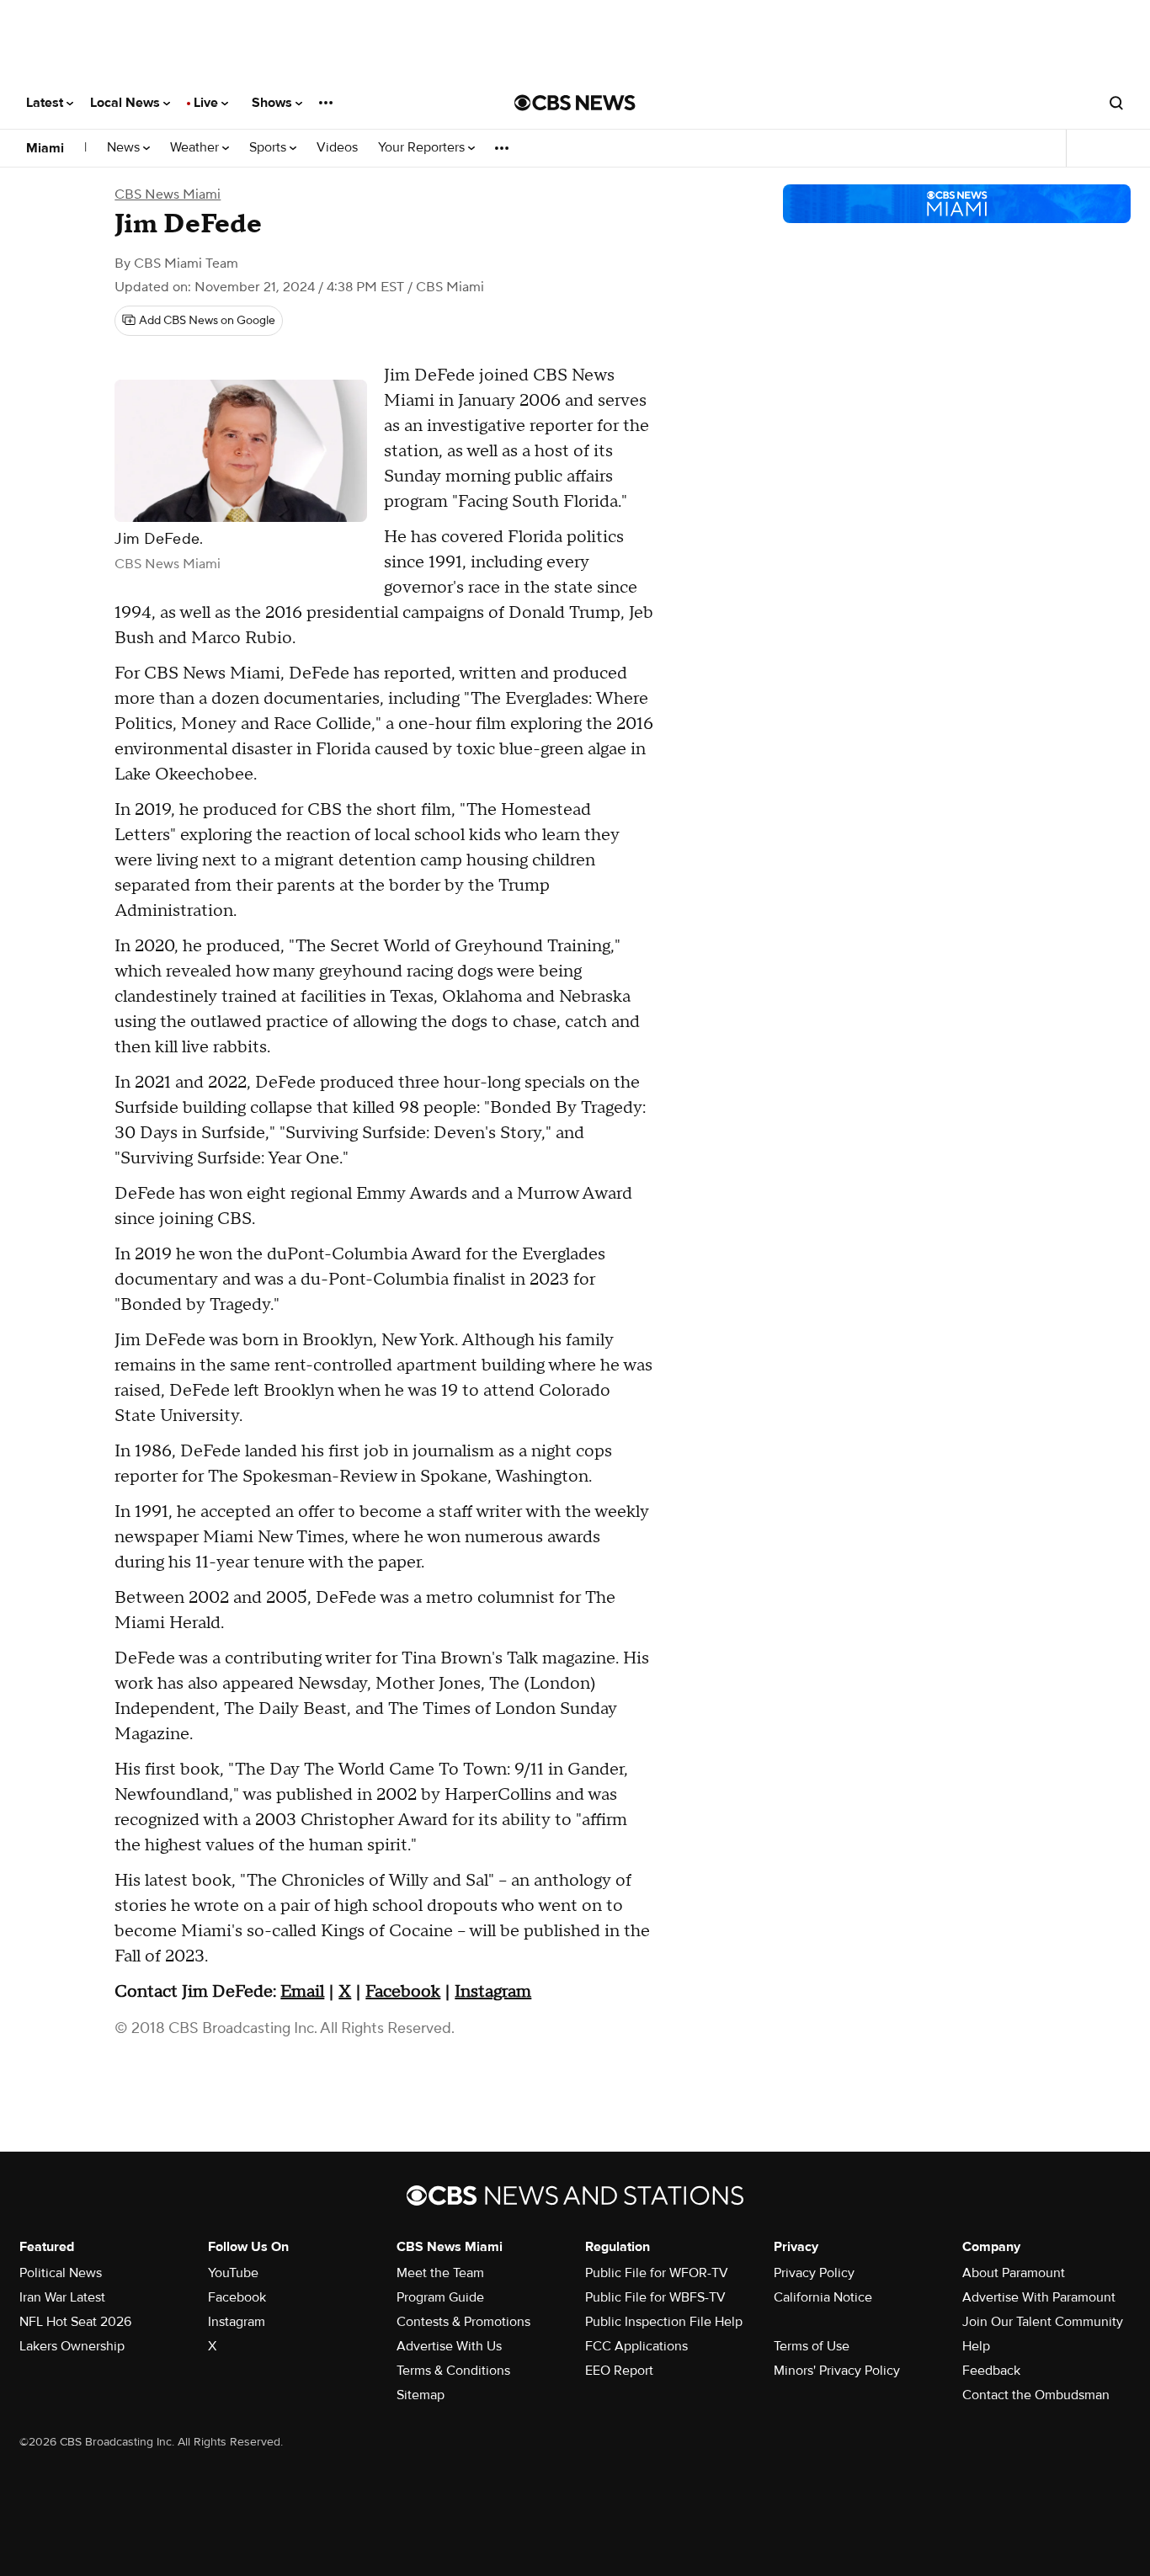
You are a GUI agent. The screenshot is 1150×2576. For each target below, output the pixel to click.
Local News (127, 103)
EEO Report (619, 2371)
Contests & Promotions (463, 2322)
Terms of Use (812, 2346)
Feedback (991, 2371)
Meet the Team (440, 2273)
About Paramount (1014, 2273)
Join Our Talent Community (1043, 2322)
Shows (274, 103)
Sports (269, 148)
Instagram (493, 1992)
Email (302, 1992)
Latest (46, 103)
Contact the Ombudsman (1036, 2395)
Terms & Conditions (453, 2371)
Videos (337, 148)
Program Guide (440, 2297)
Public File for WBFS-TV (655, 2297)
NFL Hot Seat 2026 (75, 2322)
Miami (45, 148)
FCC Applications (636, 2346)
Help (976, 2346)
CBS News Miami (168, 194)
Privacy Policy (814, 2273)
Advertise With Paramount (1039, 2297)
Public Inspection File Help (664, 2322)
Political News (61, 2273)
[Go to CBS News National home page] (575, 103)
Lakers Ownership (72, 2346)
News (125, 148)
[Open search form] (1116, 103)
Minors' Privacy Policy (837, 2371)
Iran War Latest (62, 2297)
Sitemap (421, 2395)
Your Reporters (423, 148)
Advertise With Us (449, 2346)
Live (208, 103)
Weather (196, 148)
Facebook (403, 1992)
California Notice (823, 2297)
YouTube (233, 2273)
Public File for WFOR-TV (657, 2273)
